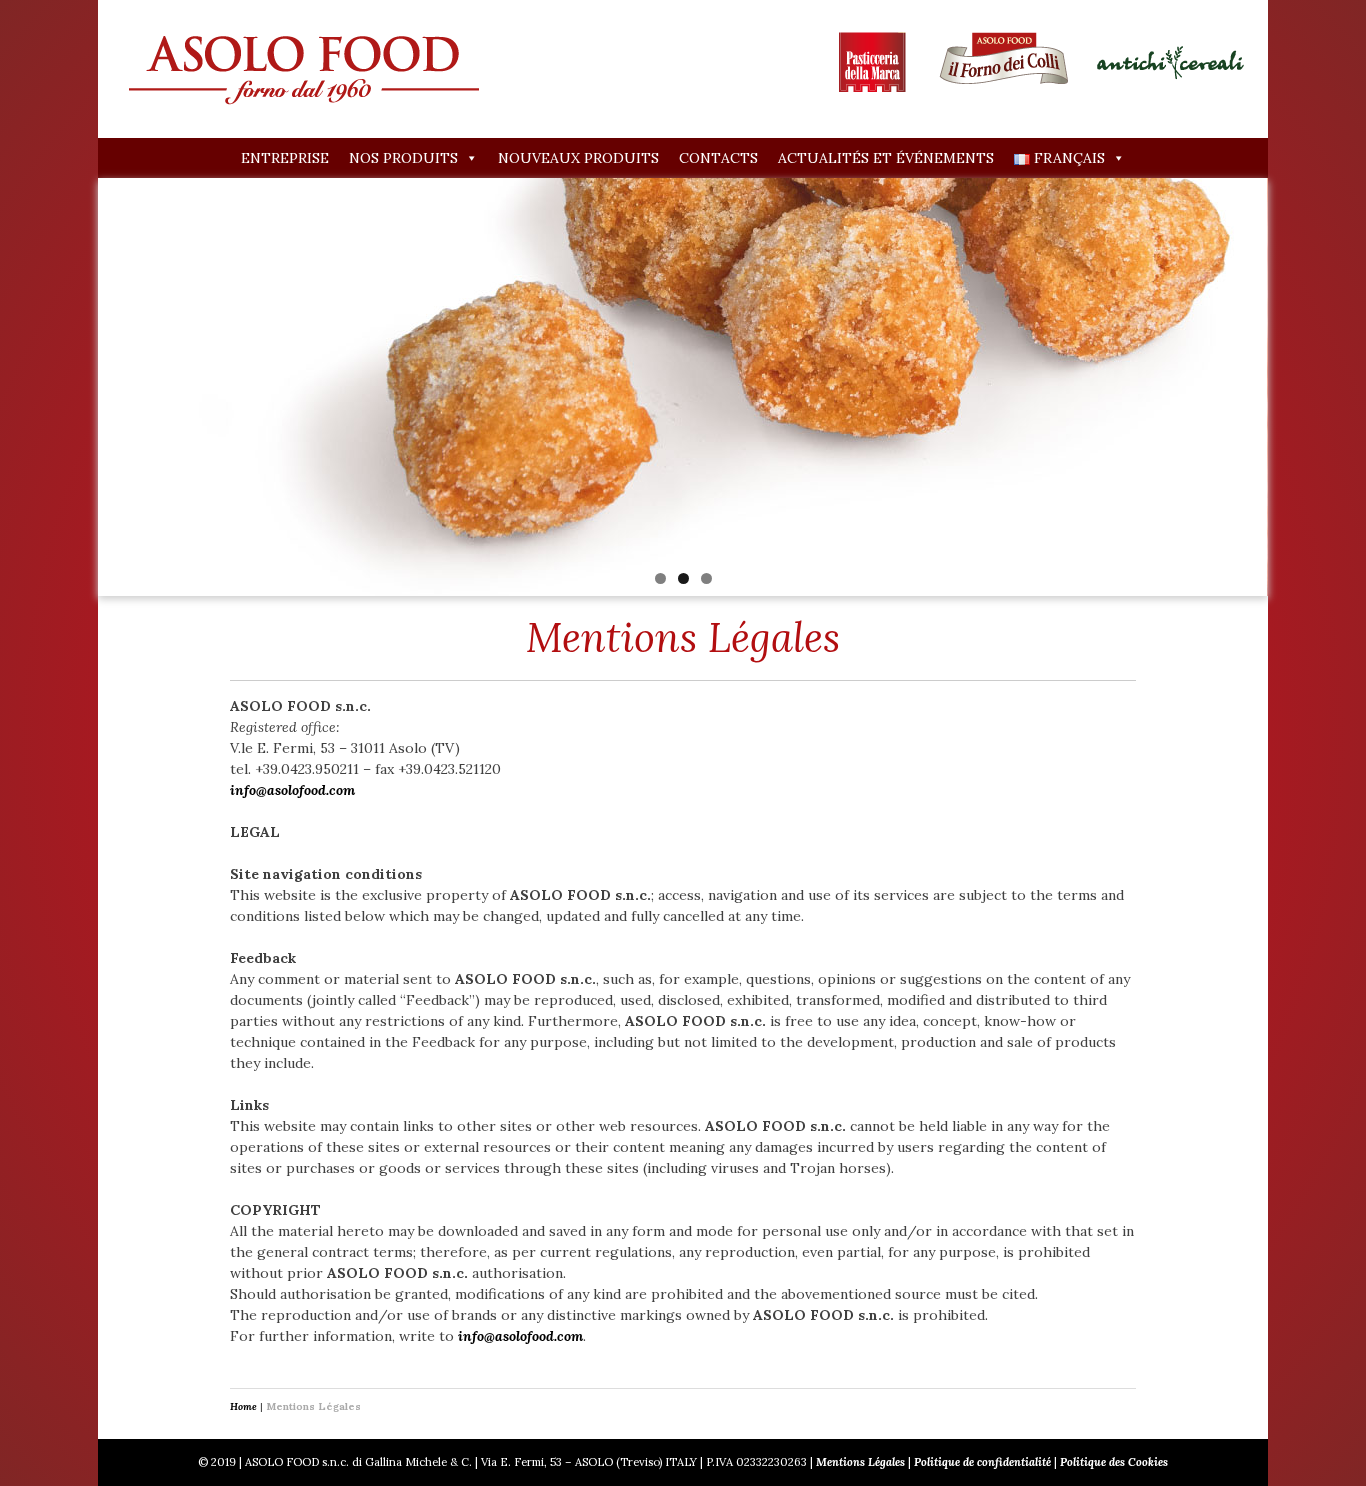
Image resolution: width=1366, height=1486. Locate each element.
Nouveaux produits (578, 158)
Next (1303, 382)
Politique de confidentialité (982, 1462)
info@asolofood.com (292, 790)
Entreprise (285, 158)
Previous (63, 382)
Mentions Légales (860, 1462)
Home (243, 1406)
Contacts (718, 158)
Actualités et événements (886, 158)
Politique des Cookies (1114, 1462)
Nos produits (403, 158)
